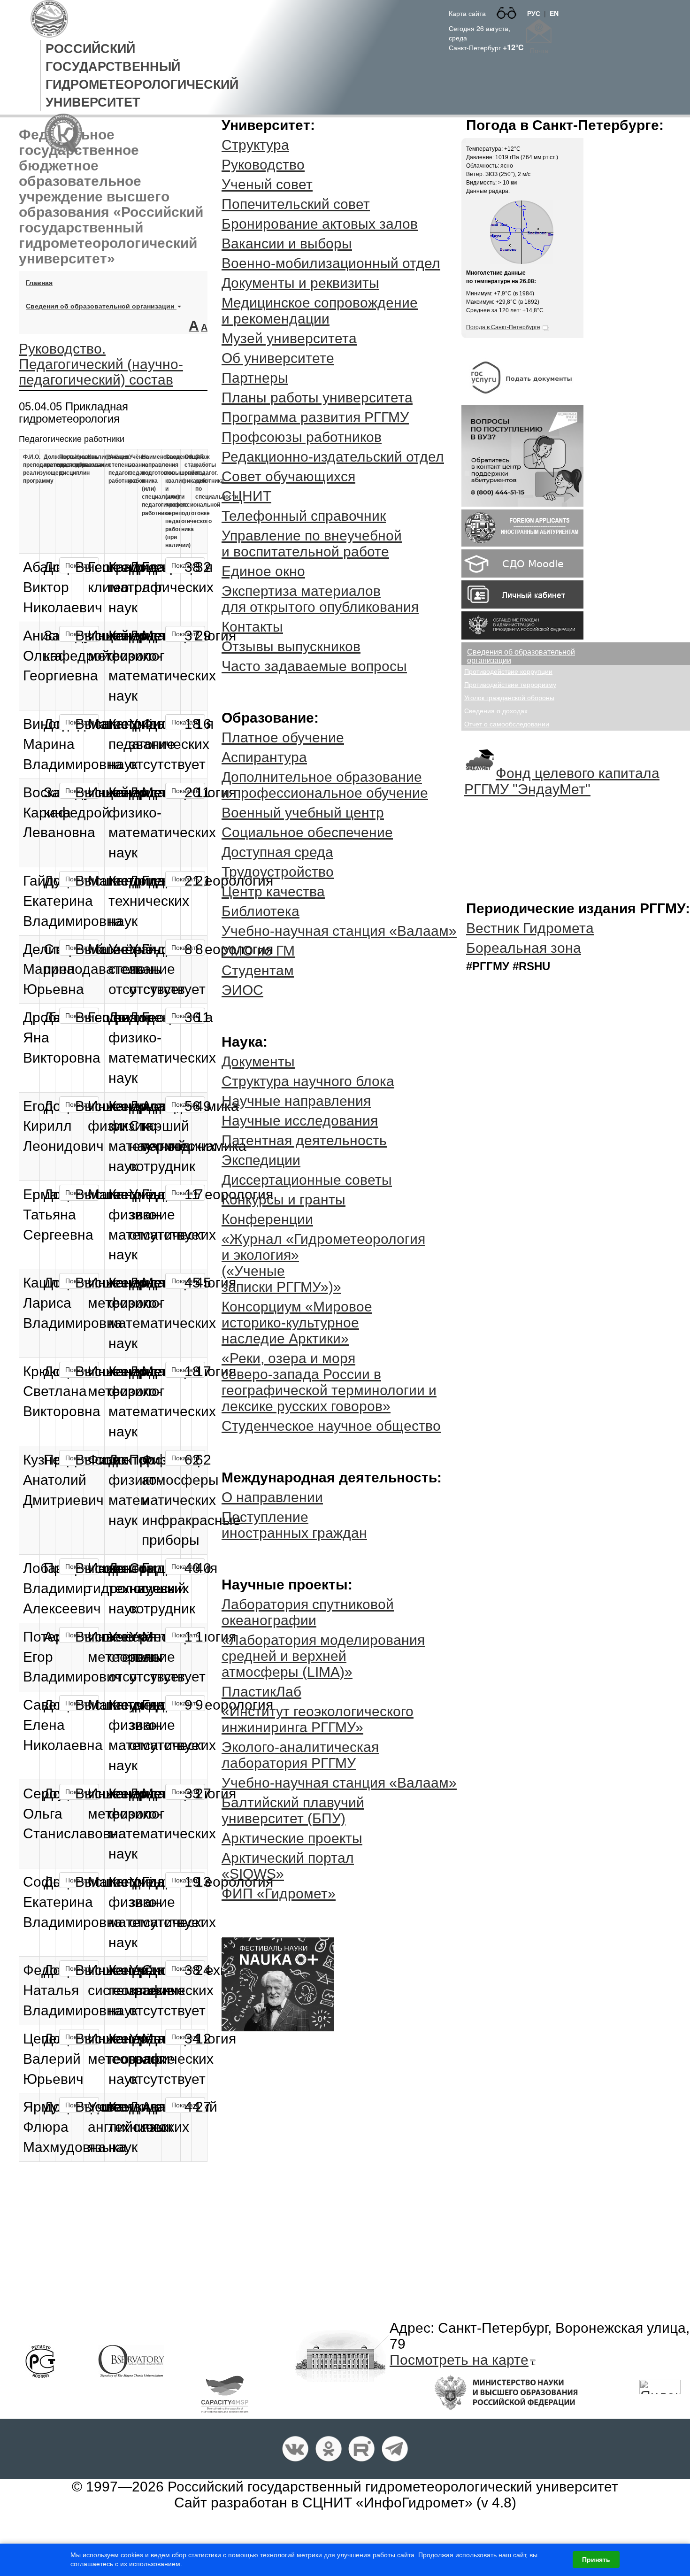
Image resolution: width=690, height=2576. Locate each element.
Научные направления (296, 1101)
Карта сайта (467, 13)
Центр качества (273, 891)
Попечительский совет (296, 204)
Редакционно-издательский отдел (333, 457)
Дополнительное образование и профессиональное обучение (325, 785)
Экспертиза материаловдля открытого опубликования (320, 599)
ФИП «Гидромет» (279, 1893)
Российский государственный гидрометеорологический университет (393, 2487)
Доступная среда (277, 852)
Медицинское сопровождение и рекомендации (320, 311)
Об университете (278, 358)
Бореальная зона (524, 948)
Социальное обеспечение (307, 832)
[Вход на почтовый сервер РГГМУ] (539, 31)
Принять (596, 2560)
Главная (43, 282)
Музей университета (289, 338)
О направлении (272, 1497)
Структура (255, 145)
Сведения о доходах (496, 711)
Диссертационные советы (307, 1180)
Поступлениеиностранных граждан (294, 1525)
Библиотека (261, 911)
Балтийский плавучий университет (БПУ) (293, 1810)
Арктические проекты (292, 1838)
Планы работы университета (317, 397)
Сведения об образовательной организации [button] (101, 306)
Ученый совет (267, 184)
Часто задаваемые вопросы (314, 666)
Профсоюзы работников (302, 437)
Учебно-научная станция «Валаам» (339, 931)
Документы (258, 1061)
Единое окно (263, 571)
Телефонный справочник (304, 516)
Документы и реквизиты (300, 283)
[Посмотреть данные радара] (521, 231)
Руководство (263, 165)
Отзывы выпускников (291, 646)
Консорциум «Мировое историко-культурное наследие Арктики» (297, 1323)
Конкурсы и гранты (284, 1199)
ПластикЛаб (261, 1692)
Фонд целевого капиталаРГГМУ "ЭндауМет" (562, 781)
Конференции (267, 1219)
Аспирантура (264, 757)
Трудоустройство (278, 872)
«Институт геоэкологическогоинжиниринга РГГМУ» (318, 1719)
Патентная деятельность (304, 1140)
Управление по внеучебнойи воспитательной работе (312, 544)
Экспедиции (261, 1160)
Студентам (258, 970)
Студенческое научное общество (331, 1426)
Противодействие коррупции (508, 671)
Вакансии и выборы (287, 243)
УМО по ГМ (258, 951)
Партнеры (255, 378)
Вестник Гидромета (530, 928)
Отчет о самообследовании (507, 724)
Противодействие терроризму (510, 685)
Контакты (252, 627)
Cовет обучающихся (288, 476)
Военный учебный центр (303, 813)
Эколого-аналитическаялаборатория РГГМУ (300, 1755)
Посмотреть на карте (459, 2360)
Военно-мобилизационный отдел (331, 263)
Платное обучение (283, 737)
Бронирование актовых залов (320, 224)
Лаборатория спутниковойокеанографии (308, 1612)
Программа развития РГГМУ (315, 417)
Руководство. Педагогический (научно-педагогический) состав (101, 364)
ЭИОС (242, 990)
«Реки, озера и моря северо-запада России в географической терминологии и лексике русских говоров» (329, 1382)
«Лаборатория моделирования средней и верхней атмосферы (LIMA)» (323, 1656)
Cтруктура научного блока (308, 1081)
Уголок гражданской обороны (509, 698)
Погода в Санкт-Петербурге (503, 327)
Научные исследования (300, 1121)
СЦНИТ (246, 496)
